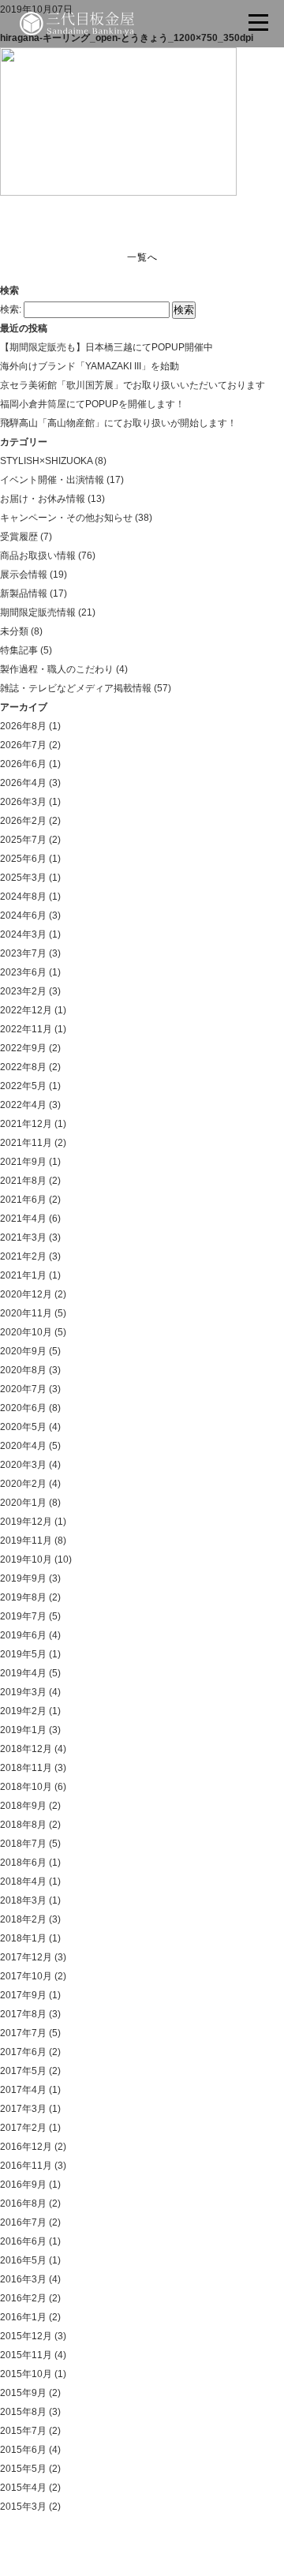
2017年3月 (23, 2109)
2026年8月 (23, 726)
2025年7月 (23, 840)
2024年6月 (23, 915)
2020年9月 (23, 1351)
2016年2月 (23, 2298)
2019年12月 (26, 1522)
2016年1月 (23, 2317)
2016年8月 (23, 2203)
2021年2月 (23, 1256)
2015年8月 (23, 2412)
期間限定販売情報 (38, 612)
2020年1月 (23, 1503)
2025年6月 (23, 859)
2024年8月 (23, 897)
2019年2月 (23, 1711)
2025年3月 (23, 878)
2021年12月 (26, 1124)
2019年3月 (23, 1692)
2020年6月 (23, 1408)
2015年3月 (23, 2507)
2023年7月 (23, 953)
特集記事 (19, 650)
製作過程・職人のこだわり (57, 669)
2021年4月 (23, 1219)
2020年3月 (23, 1465)
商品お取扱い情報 (38, 556)
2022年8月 (23, 1067)
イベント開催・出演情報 (52, 480)
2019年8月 (23, 1597)
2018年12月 (26, 1749)
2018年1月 (23, 1938)
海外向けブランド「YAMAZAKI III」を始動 (90, 366)
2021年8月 (23, 1181)
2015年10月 (26, 2374)
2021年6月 (23, 1200)
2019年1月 (23, 1730)
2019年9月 (23, 1578)
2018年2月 (23, 1919)
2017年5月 (23, 2071)
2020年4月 (23, 1446)
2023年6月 (23, 972)
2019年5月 (23, 1654)
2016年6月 (23, 2241)
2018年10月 (26, 1787)
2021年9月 (23, 1162)
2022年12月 (26, 1010)
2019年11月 (26, 1541)
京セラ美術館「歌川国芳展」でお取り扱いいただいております (133, 385)
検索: (11, 309)
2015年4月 (23, 2488)
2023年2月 (23, 991)
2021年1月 (23, 1275)
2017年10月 (26, 1976)
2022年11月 (26, 1029)
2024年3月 (23, 934)
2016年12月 (26, 2147)
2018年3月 (23, 1900)
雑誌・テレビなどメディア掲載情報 (76, 688)
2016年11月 (26, 2166)
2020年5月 (23, 1427)
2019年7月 (23, 1616)
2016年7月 (23, 2222)
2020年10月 (26, 1332)
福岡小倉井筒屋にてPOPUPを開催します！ (92, 404)
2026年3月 (23, 802)
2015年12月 (26, 2336)
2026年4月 (23, 783)
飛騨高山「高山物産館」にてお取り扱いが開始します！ (118, 423)
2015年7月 (23, 2431)
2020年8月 (23, 1370)
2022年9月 (23, 1048)
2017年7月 (23, 2033)
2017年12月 (26, 1957)
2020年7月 (23, 1389)
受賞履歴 (19, 537)
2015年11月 (26, 2355)
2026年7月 (23, 745)
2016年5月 (23, 2260)
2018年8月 (23, 1825)
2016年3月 (23, 2279)
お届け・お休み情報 (43, 499)
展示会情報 (24, 575)
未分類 (14, 631)
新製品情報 (24, 593)
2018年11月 (26, 1768)
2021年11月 (26, 1143)
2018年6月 (23, 1863)
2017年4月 (23, 2090)
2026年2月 (23, 821)
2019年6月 (23, 1635)
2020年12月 (26, 1294)
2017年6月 (23, 2052)
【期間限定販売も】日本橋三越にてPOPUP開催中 (106, 347)
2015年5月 (23, 2469)
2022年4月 (23, 1105)
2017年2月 (23, 2128)
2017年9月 (23, 1995)
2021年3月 (23, 1237)
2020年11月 (26, 1313)
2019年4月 (23, 1673)
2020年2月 (23, 1484)
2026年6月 (23, 764)
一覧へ (142, 257)
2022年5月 (23, 1086)
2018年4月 (23, 1881)
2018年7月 (23, 1844)
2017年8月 (23, 2014)
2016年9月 (23, 2185)
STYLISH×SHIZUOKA (46, 461)
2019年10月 (26, 1559)
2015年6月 (23, 2450)
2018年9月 (23, 1806)
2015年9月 (23, 2393)
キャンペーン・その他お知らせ (66, 518)
